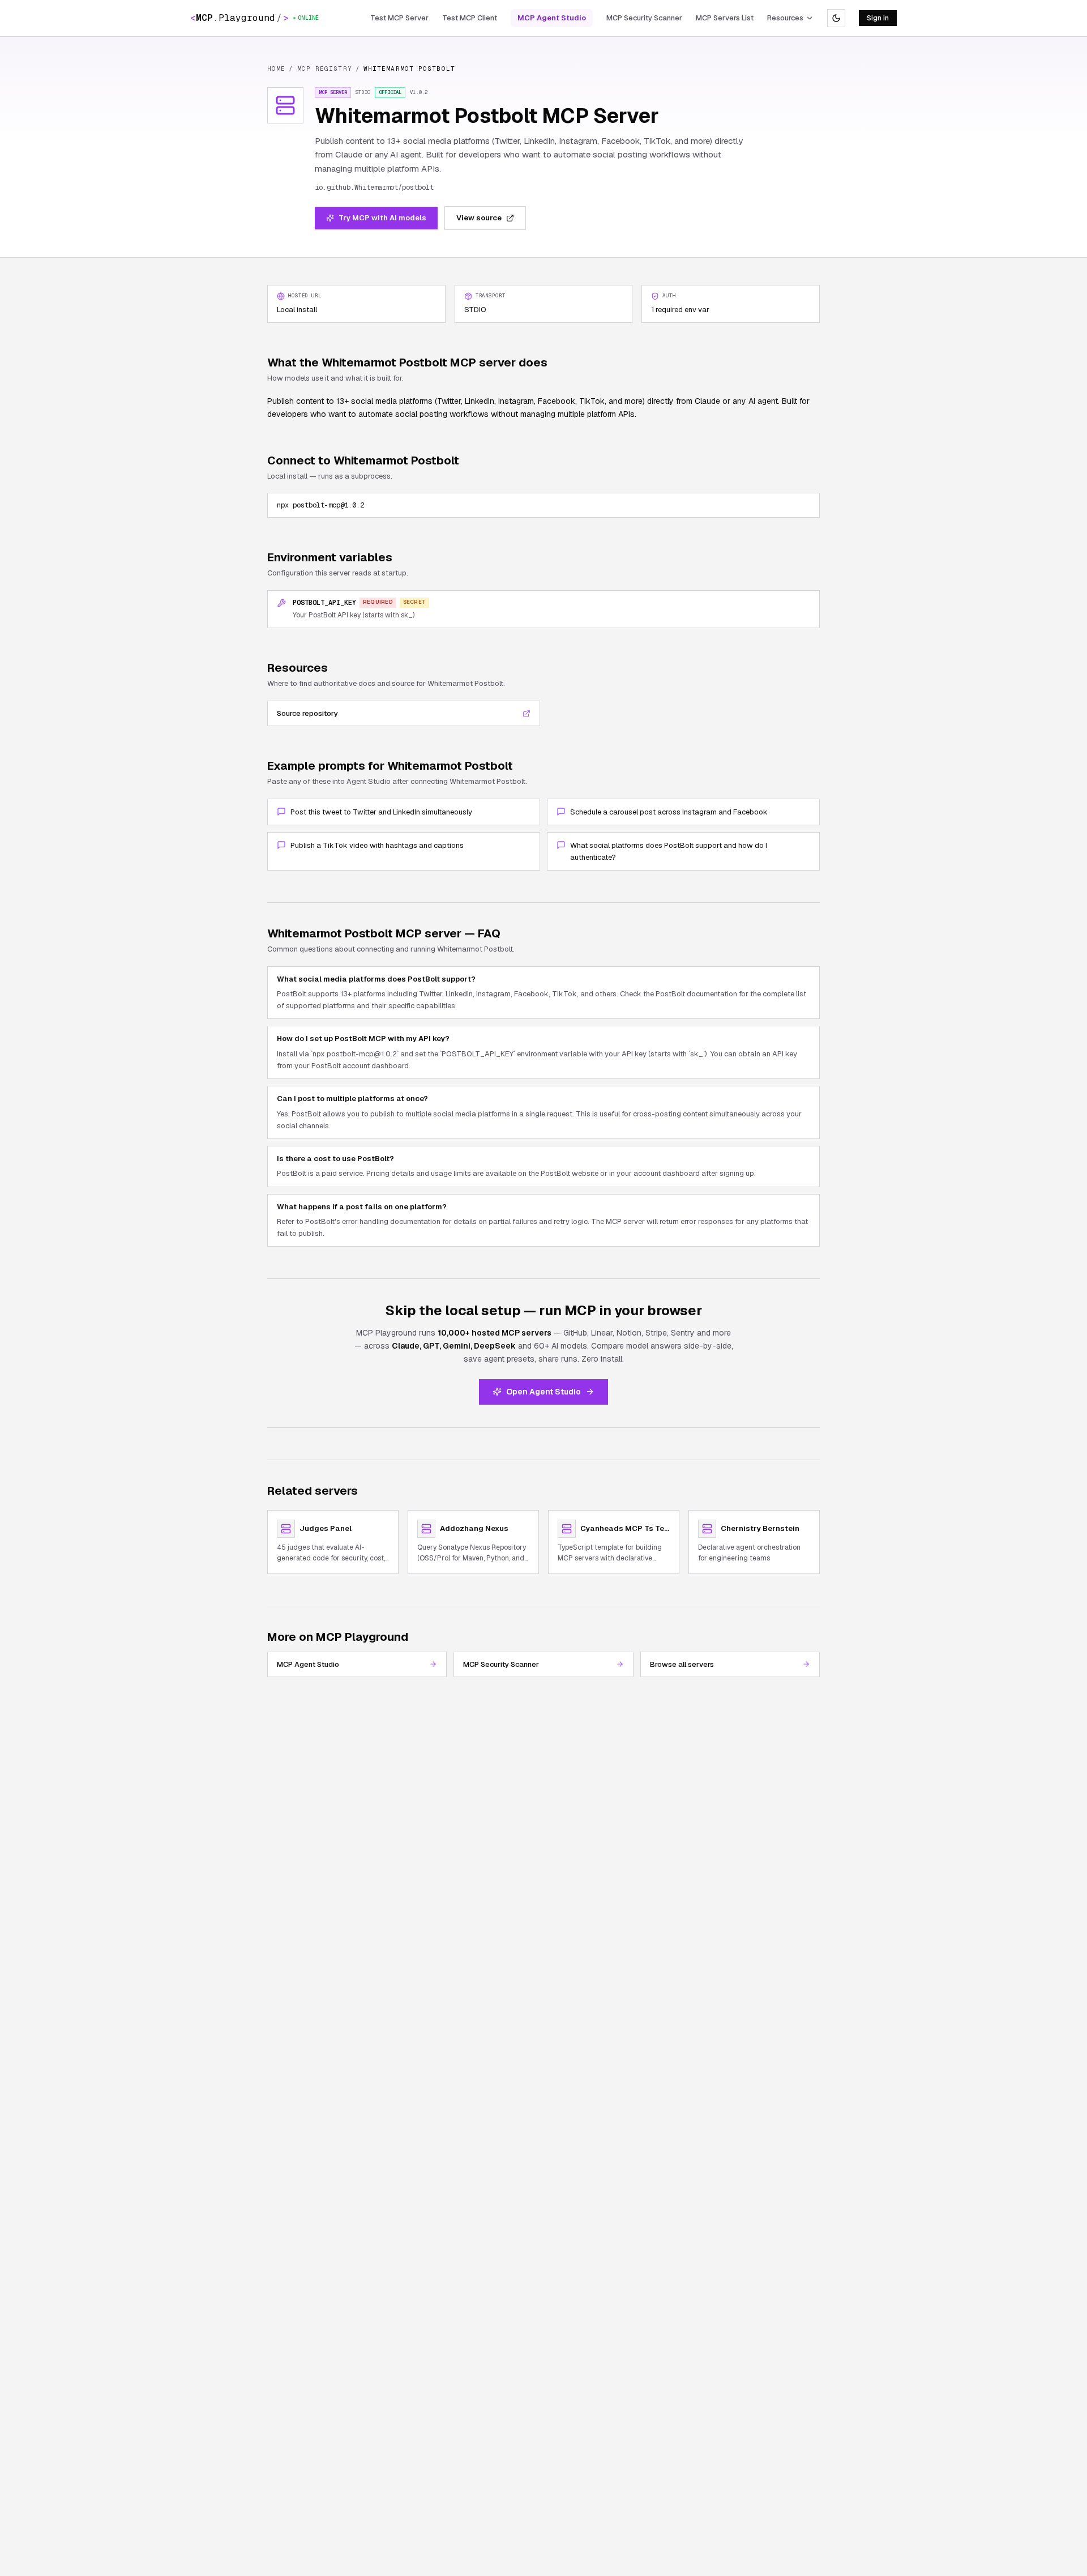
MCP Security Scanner (644, 18)
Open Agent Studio (543, 1392)
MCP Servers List (725, 18)
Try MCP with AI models (382, 218)
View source (479, 218)
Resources (785, 18)
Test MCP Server (399, 18)
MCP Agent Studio (552, 18)
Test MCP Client (470, 18)
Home (276, 69)
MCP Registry (325, 69)
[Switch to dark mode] (836, 18)
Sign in (878, 18)
